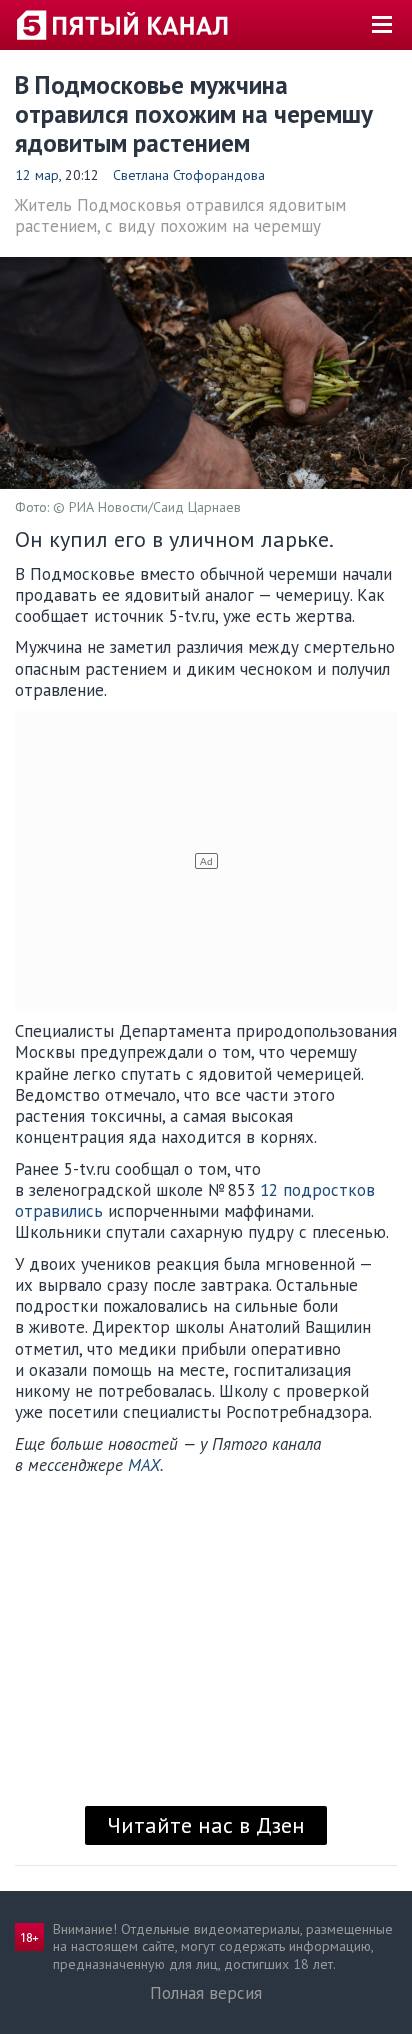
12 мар (37, 175)
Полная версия (206, 1993)
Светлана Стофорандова (189, 175)
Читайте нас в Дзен (206, 1825)
